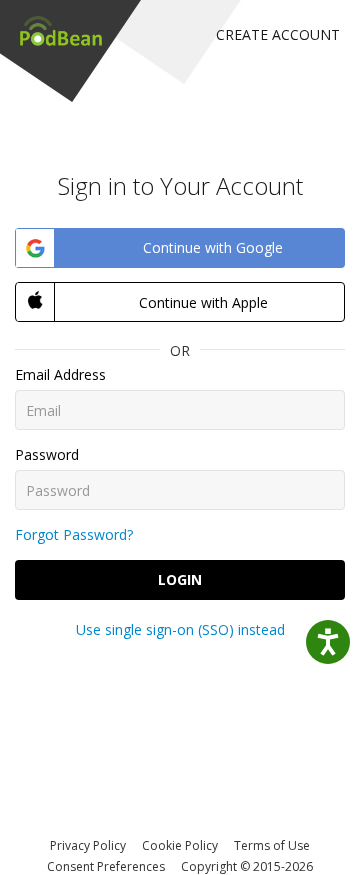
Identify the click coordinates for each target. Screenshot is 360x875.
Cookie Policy (180, 845)
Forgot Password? (74, 534)
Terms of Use (272, 845)
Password (47, 454)
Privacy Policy (88, 845)
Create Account (278, 34)
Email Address (60, 374)
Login (180, 579)
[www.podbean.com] (61, 30)
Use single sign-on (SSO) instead (180, 629)
